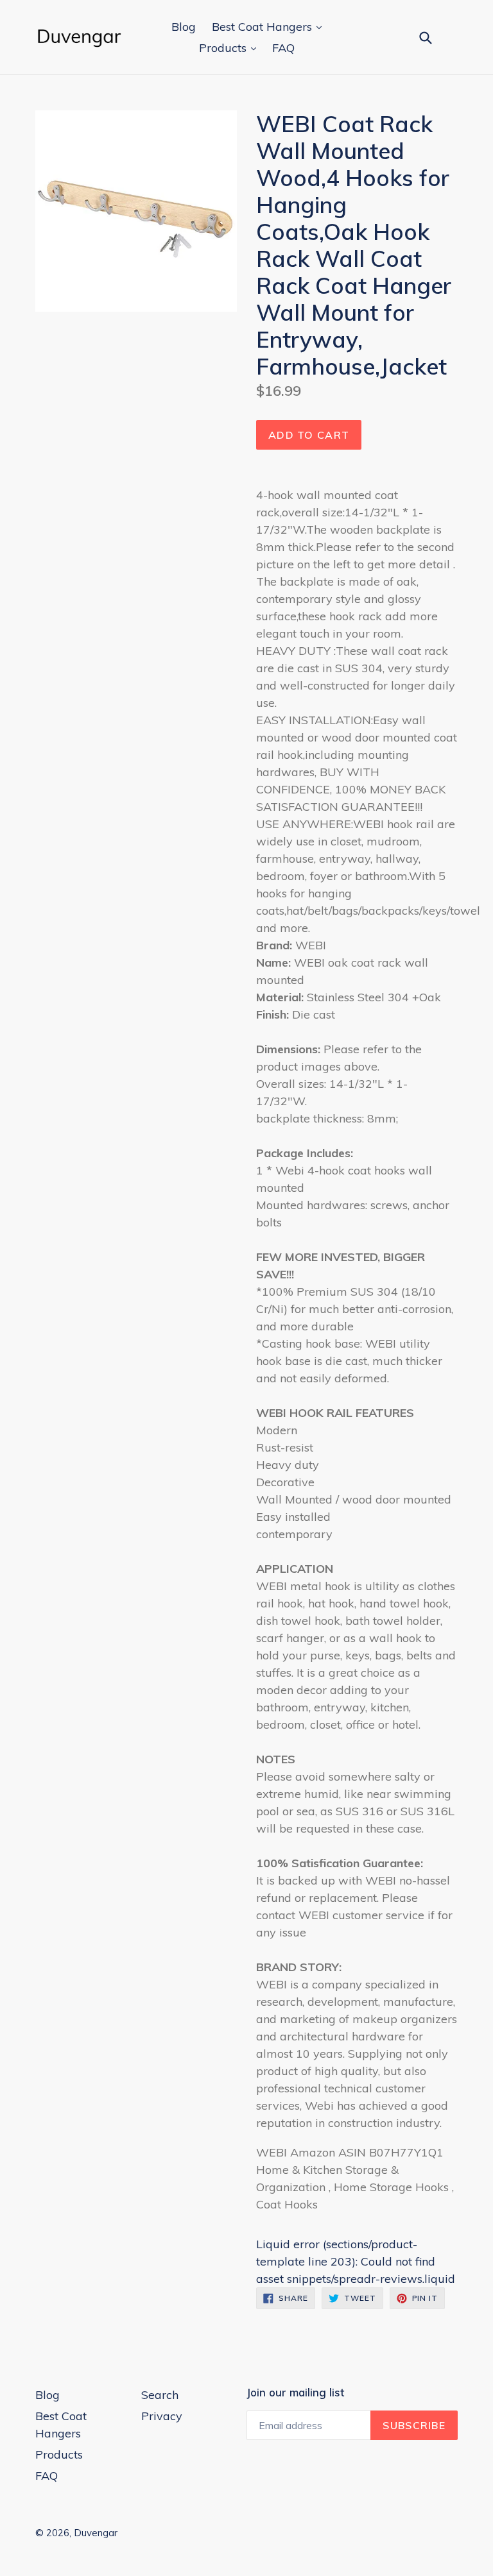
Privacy (162, 2416)
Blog (184, 27)
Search (160, 2395)
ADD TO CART (309, 435)
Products (224, 48)
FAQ (283, 48)
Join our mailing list (295, 2393)
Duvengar (96, 2533)
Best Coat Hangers (264, 27)
